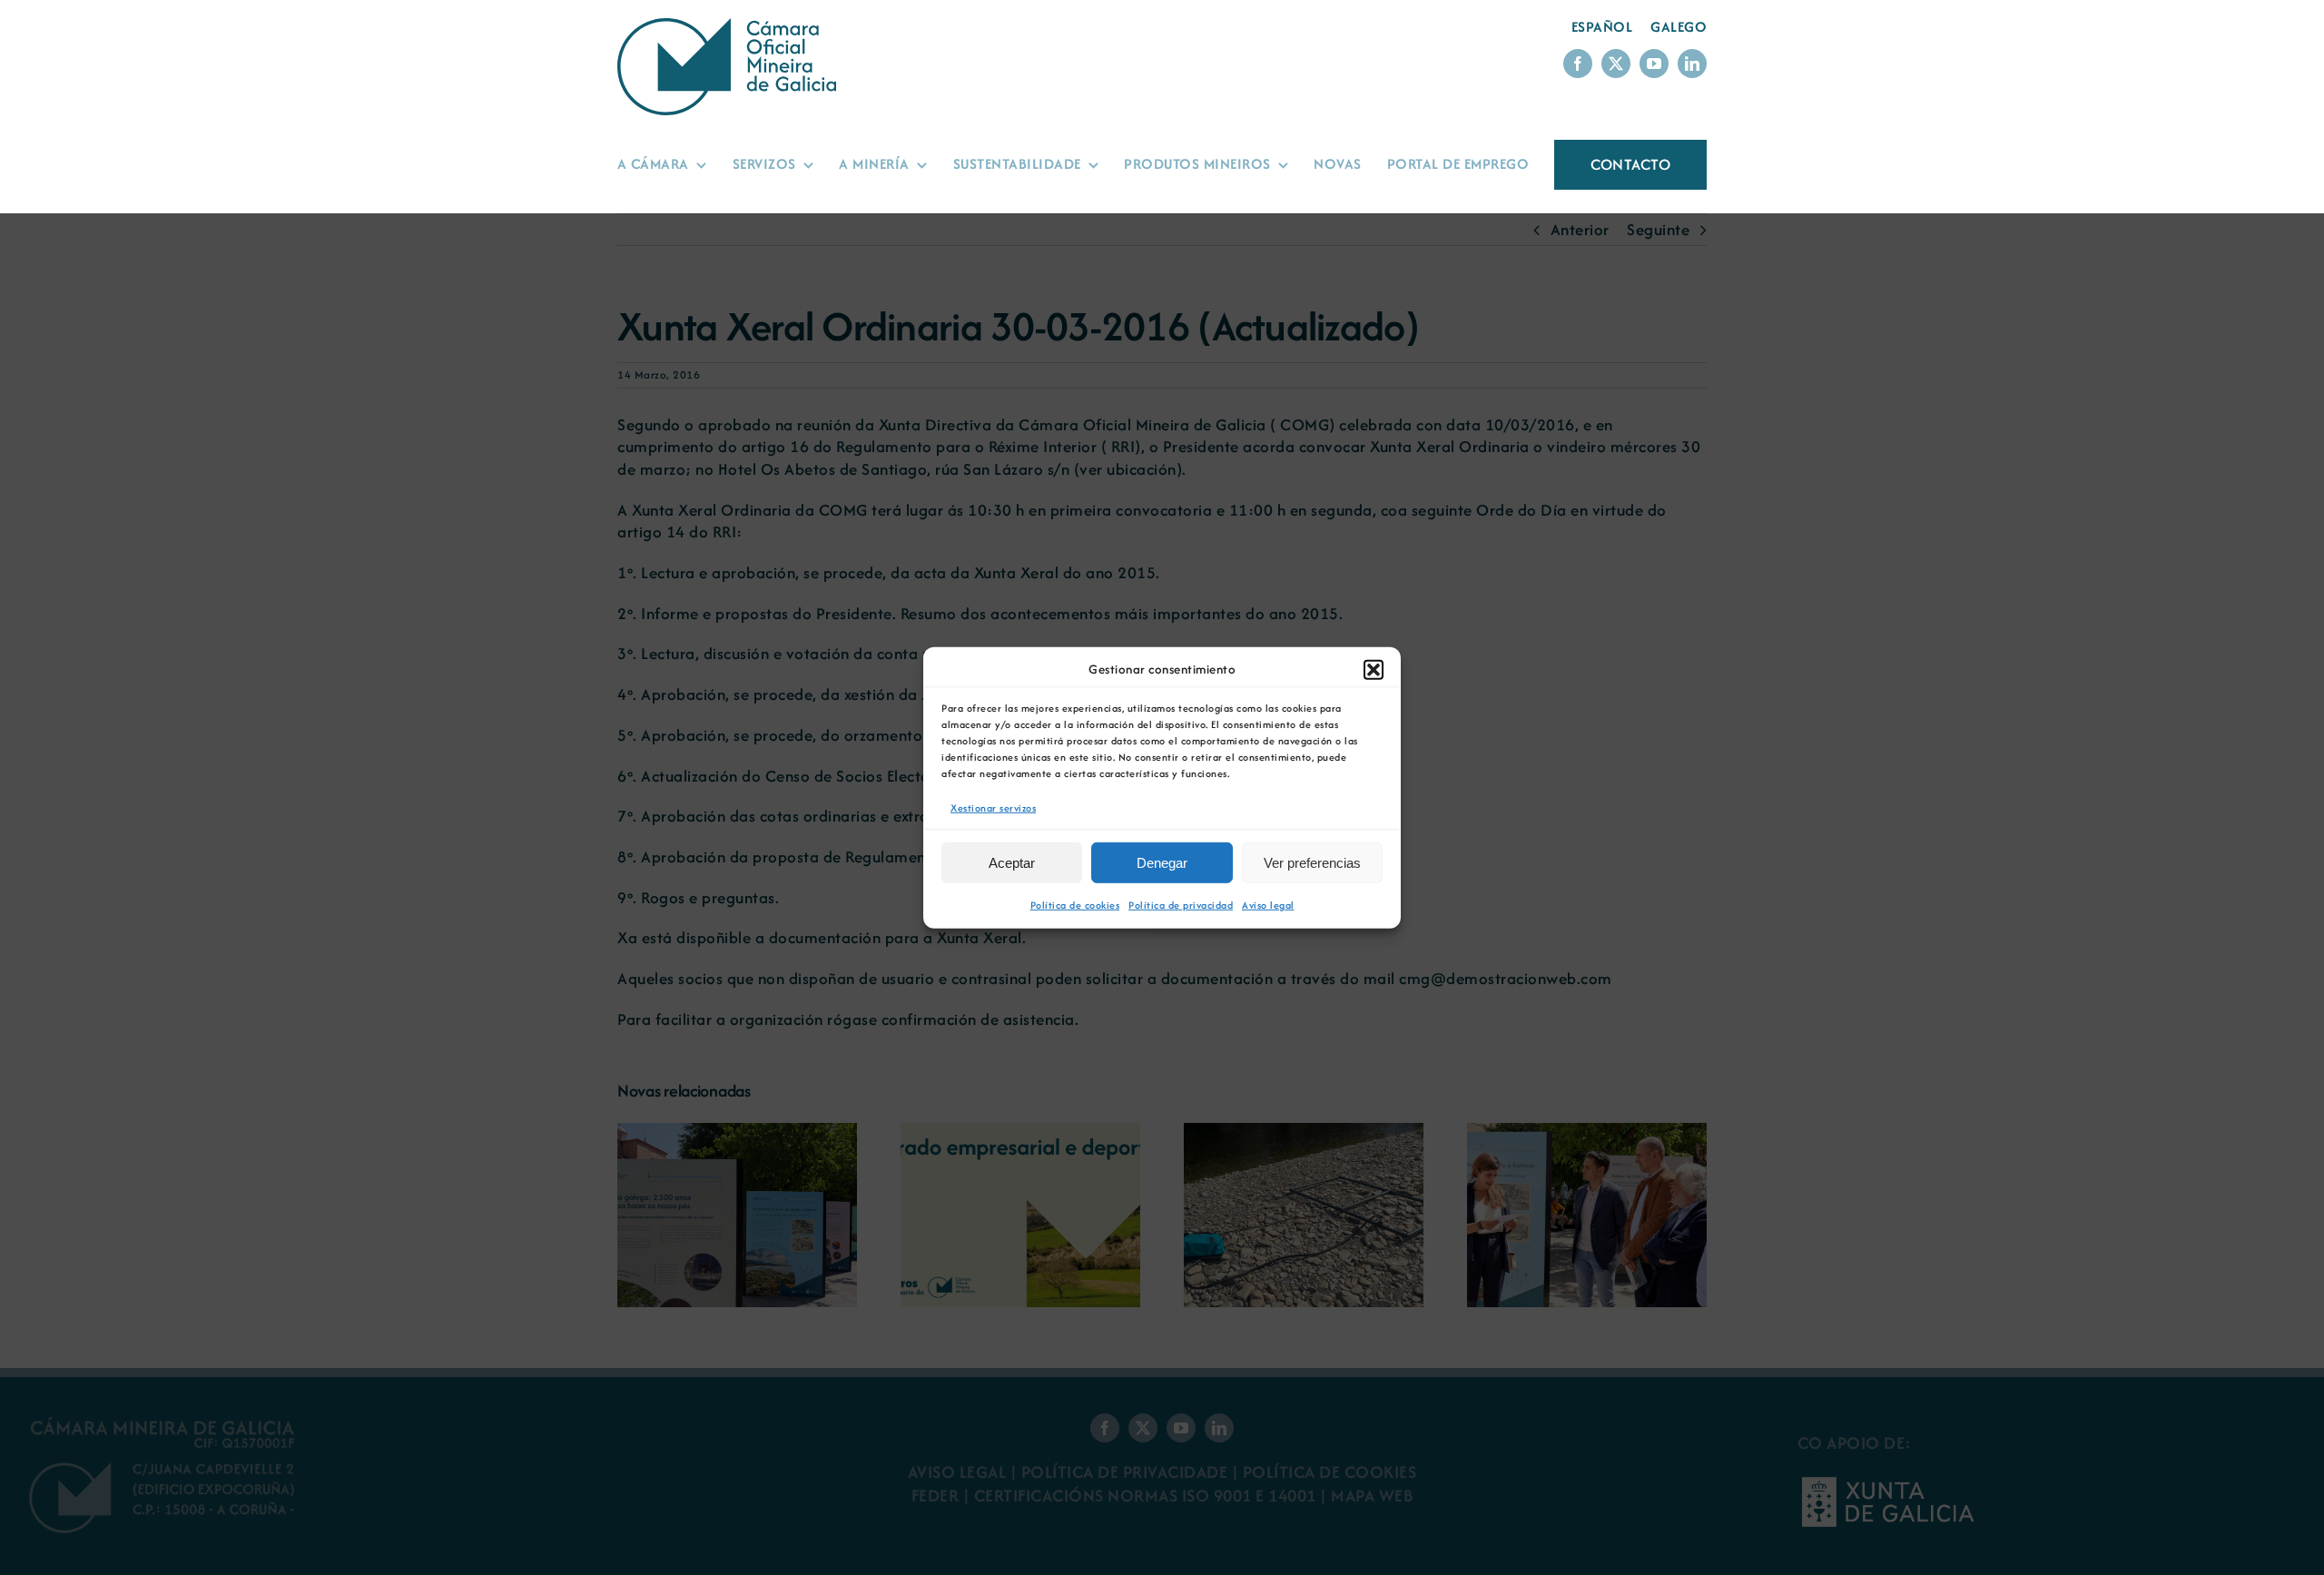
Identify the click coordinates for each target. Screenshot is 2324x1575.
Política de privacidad (1181, 905)
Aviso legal (1268, 905)
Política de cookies (1075, 905)
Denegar (1162, 863)
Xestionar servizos (993, 807)
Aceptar (1012, 863)
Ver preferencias (1312, 863)
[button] (1374, 669)
